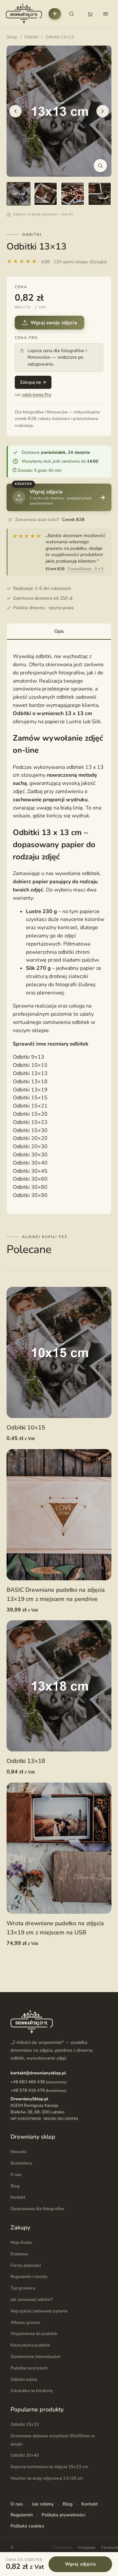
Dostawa (19, 2254)
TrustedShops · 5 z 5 (85, 569)
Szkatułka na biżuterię (32, 2391)
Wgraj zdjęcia (80, 2564)
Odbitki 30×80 (30, 1187)
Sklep (12, 37)
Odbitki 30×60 (30, 1179)
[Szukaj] (71, 14)
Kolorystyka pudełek (30, 2345)
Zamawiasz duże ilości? (50, 520)
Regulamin (22, 2515)
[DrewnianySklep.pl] (24, 14)
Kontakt (18, 2197)
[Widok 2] (46, 194)
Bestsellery (21, 2163)
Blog (15, 2186)
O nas (16, 2175)
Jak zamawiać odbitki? (32, 2300)
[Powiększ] (100, 166)
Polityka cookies (27, 2526)
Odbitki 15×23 (30, 1122)
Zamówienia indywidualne (36, 2357)
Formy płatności (26, 2265)
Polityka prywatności (63, 2515)
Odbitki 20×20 (30, 1138)
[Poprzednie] (15, 111)
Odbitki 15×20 (30, 1114)
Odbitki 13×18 (30, 1082)
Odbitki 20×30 (30, 1147)
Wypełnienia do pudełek (34, 2334)
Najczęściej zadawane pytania (39, 2311)
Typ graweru (23, 2288)
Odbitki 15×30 (30, 1130)
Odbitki (31, 37)
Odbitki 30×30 (30, 1155)
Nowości (19, 2152)
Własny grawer (25, 2322)
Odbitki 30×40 (30, 1163)
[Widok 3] (73, 194)
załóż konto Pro (37, 395)
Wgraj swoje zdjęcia (54, 323)
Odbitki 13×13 (30, 1073)
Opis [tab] (59, 631)
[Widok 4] (100, 194)
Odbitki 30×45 (30, 1171)
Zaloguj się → (33, 382)
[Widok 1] (19, 194)
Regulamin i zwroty (29, 2277)
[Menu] (106, 14)
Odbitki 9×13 (29, 1057)
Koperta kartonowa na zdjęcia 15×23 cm (49, 2467)
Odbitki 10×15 (30, 1065)
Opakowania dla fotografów (37, 2209)
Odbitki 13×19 (30, 1090)
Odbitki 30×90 (30, 1195)
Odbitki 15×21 (30, 1106)
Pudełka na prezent (29, 2368)
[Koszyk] (90, 14)
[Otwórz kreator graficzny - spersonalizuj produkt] (55, 14)
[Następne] (103, 111)
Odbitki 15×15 (30, 1098)
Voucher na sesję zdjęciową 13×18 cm (47, 2478)
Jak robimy (43, 2504)
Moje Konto (21, 2243)
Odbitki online (24, 2379)
